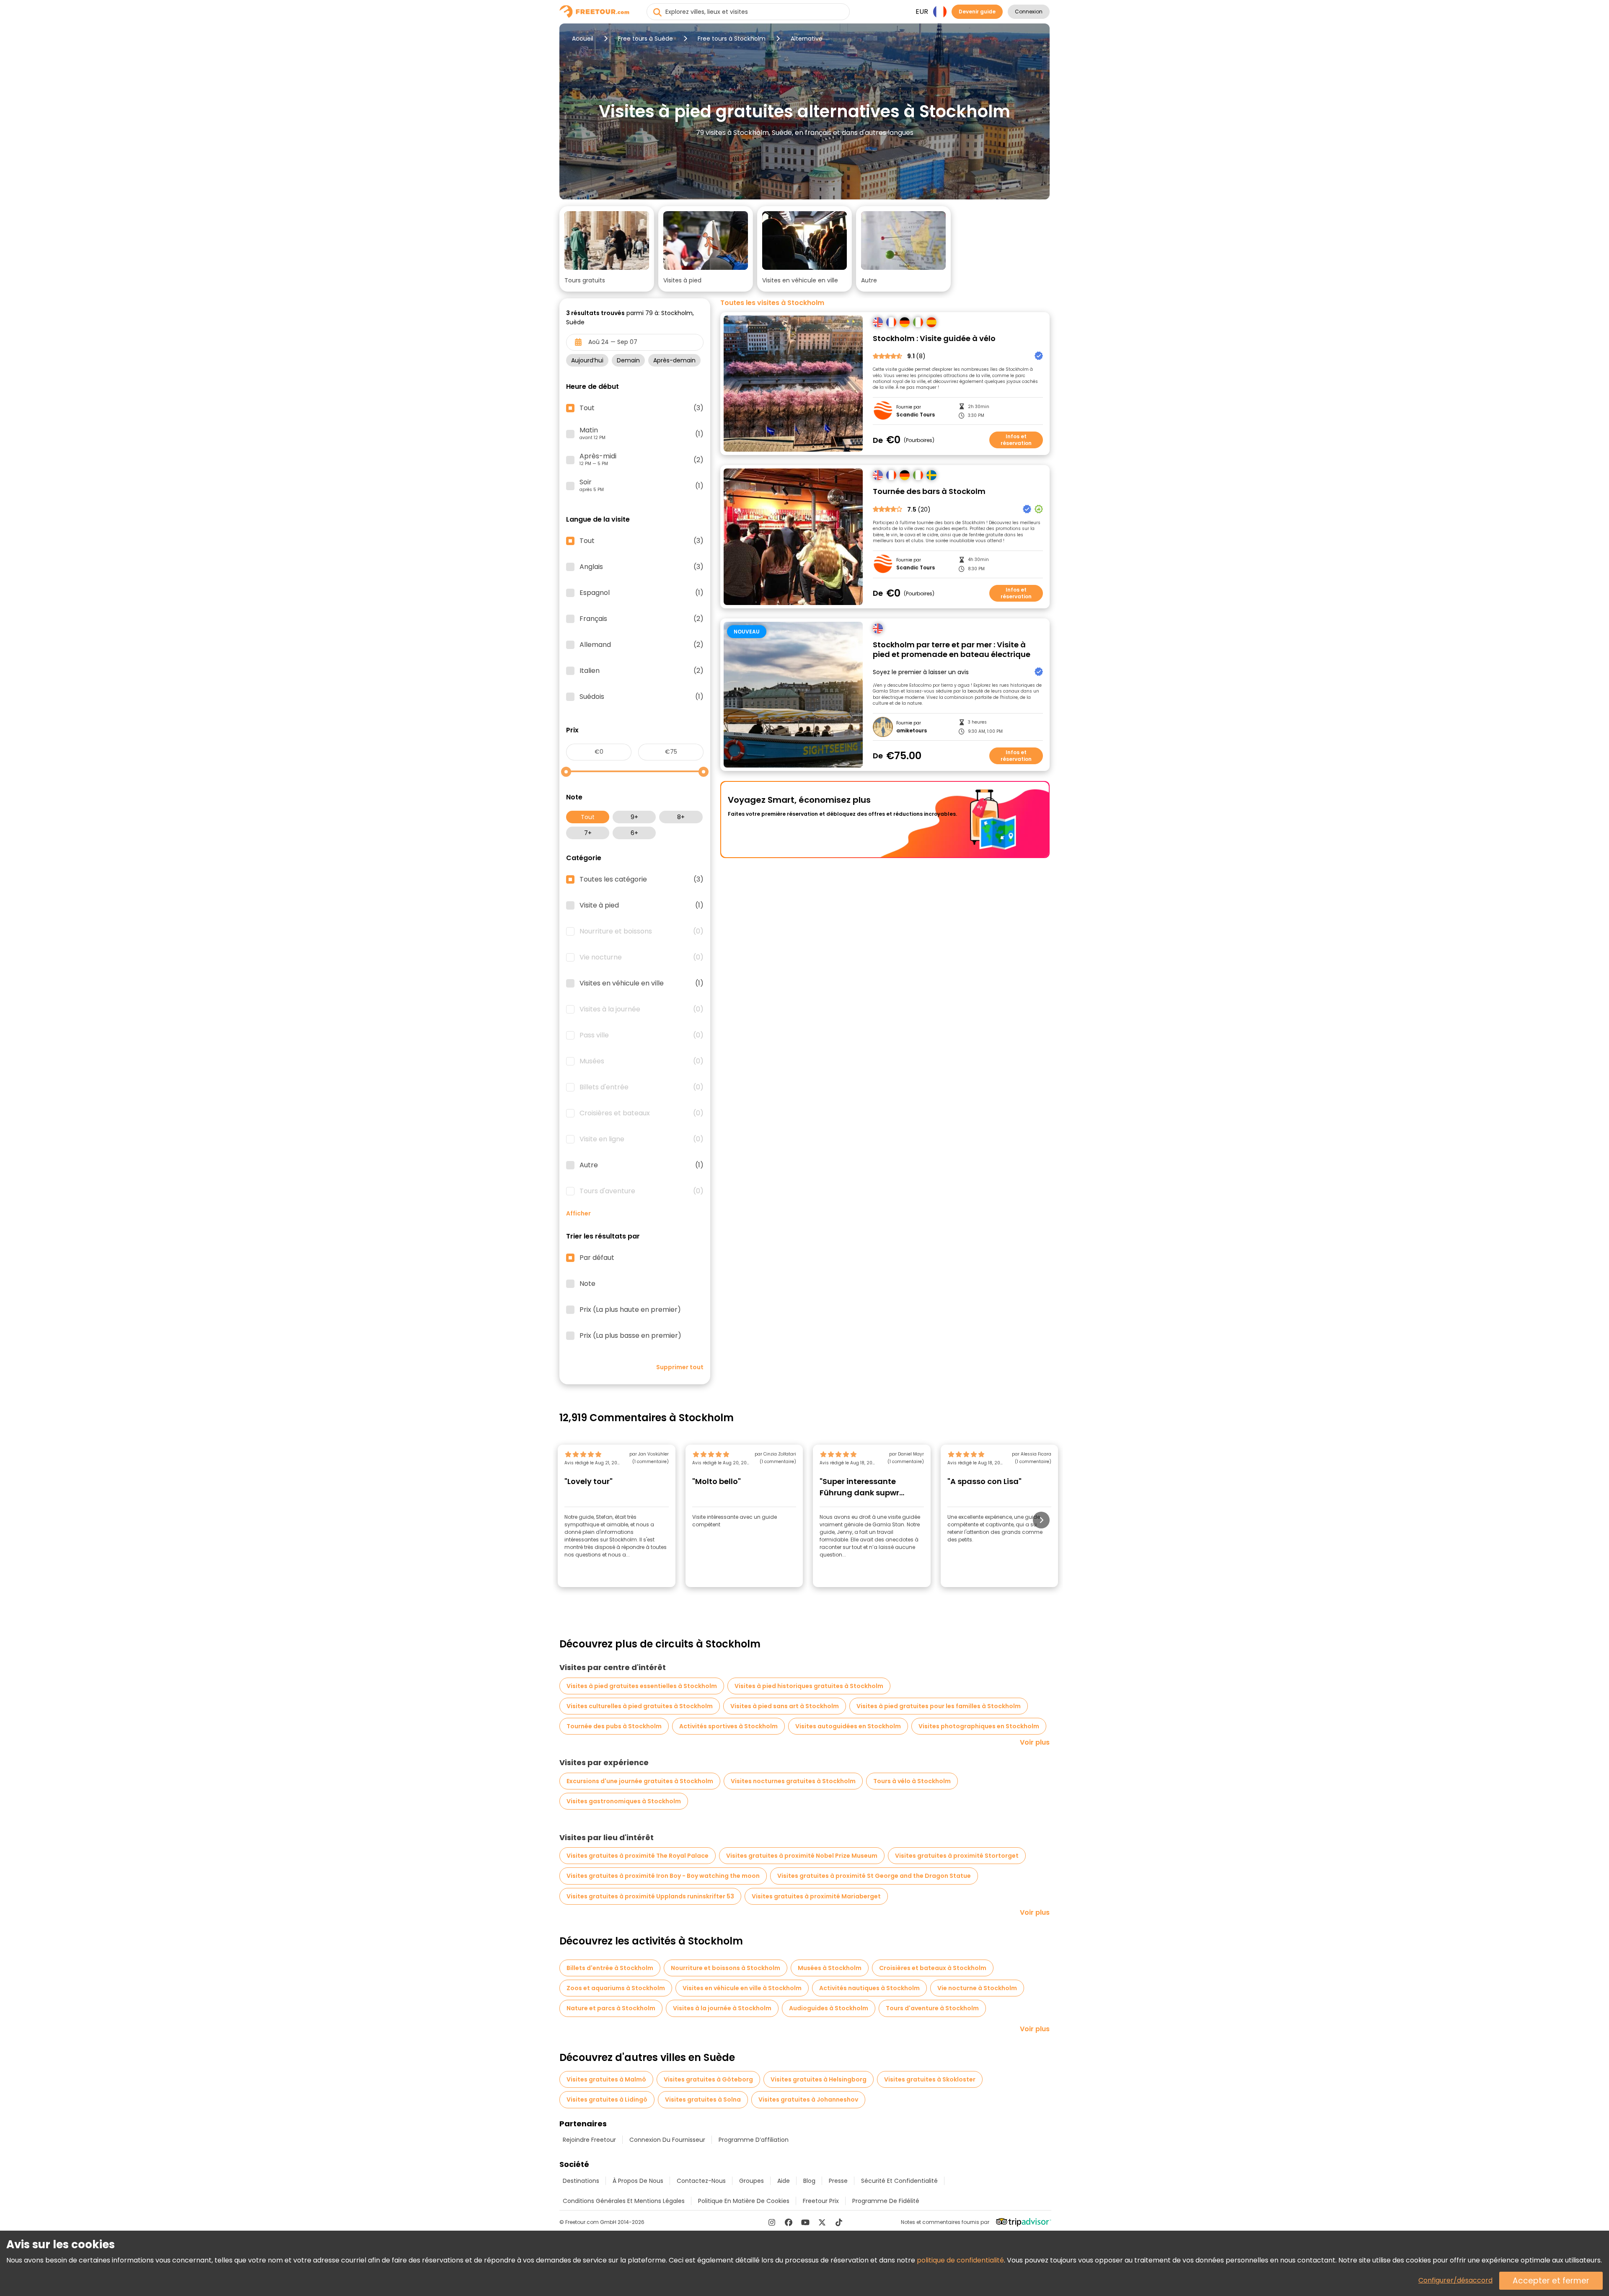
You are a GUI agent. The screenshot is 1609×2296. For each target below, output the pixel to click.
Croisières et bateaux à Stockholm (933, 1968)
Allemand (642, 645)
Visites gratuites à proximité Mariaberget (816, 1896)
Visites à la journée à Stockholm (722, 2008)
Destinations (581, 2181)
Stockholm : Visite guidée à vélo (934, 339)
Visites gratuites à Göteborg (708, 2079)
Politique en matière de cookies (744, 2201)
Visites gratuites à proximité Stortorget (957, 1856)
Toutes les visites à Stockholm (772, 303)
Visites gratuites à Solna (703, 2099)
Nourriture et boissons (642, 931)
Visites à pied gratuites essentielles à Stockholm (642, 1686)
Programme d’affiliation (754, 2140)
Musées (642, 1061)
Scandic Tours (916, 415)
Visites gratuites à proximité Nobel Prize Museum (802, 1856)
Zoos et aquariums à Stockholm (616, 1988)
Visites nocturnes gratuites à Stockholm (793, 1781)
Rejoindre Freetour (589, 2140)
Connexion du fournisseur (667, 2140)
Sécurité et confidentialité (899, 2181)
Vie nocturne (642, 957)
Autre (642, 1165)
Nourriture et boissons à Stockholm (726, 1968)
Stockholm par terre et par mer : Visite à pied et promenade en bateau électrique (952, 650)
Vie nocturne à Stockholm (977, 1988)
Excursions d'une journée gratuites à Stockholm (640, 1781)
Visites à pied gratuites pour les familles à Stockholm (939, 1706)
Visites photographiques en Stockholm (979, 1726)
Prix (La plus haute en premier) (630, 1310)
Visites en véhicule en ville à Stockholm (742, 1988)
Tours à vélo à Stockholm (912, 1781)
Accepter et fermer (1551, 2281)
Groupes (751, 2181)
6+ (634, 833)
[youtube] (805, 2222)
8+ (681, 817)
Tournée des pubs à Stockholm (614, 1726)
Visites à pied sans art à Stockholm (785, 1706)
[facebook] (789, 2222)
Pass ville (642, 1035)
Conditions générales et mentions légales (624, 2201)
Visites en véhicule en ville (642, 983)
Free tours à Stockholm (732, 39)
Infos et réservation (1016, 440)
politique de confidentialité (960, 2260)
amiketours (912, 731)
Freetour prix (821, 2201)
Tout (588, 817)
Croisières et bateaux (642, 1113)
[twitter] (822, 2222)
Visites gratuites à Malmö (606, 2079)
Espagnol (642, 593)
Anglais (642, 567)
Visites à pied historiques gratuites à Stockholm (809, 1686)
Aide (784, 2181)
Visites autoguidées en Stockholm (848, 1726)
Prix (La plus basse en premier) (630, 1336)
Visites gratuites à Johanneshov (808, 2099)
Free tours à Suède (645, 39)
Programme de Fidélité (886, 2201)
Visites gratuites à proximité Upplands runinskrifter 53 (650, 1896)
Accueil (583, 39)
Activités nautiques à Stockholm (869, 1988)
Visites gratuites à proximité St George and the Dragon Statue (874, 1876)
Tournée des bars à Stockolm (929, 492)
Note (587, 1284)
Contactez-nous (701, 2181)
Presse (838, 2181)
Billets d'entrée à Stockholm (610, 1968)
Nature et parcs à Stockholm (611, 2008)
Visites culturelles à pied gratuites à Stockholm (640, 1706)
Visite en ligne (642, 1139)
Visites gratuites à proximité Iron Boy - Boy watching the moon (663, 1876)
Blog (809, 2181)
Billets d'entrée (642, 1087)
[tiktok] (839, 2222)
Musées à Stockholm (830, 1968)
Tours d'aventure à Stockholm (932, 2008)
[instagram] (772, 2222)
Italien (642, 671)
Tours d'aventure (642, 1191)
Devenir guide (977, 12)
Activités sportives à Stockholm (728, 1726)
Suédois (642, 697)
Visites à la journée (642, 1009)
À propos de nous (638, 2181)
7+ (588, 833)
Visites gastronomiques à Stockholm (624, 1801)
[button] (607, 249)
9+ (634, 817)
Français (642, 619)
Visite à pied (642, 905)
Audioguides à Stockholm (829, 2008)
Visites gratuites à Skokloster (930, 2079)
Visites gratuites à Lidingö (607, 2099)
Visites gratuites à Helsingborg (819, 2079)
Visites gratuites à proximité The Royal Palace (638, 1856)
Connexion (1029, 12)
